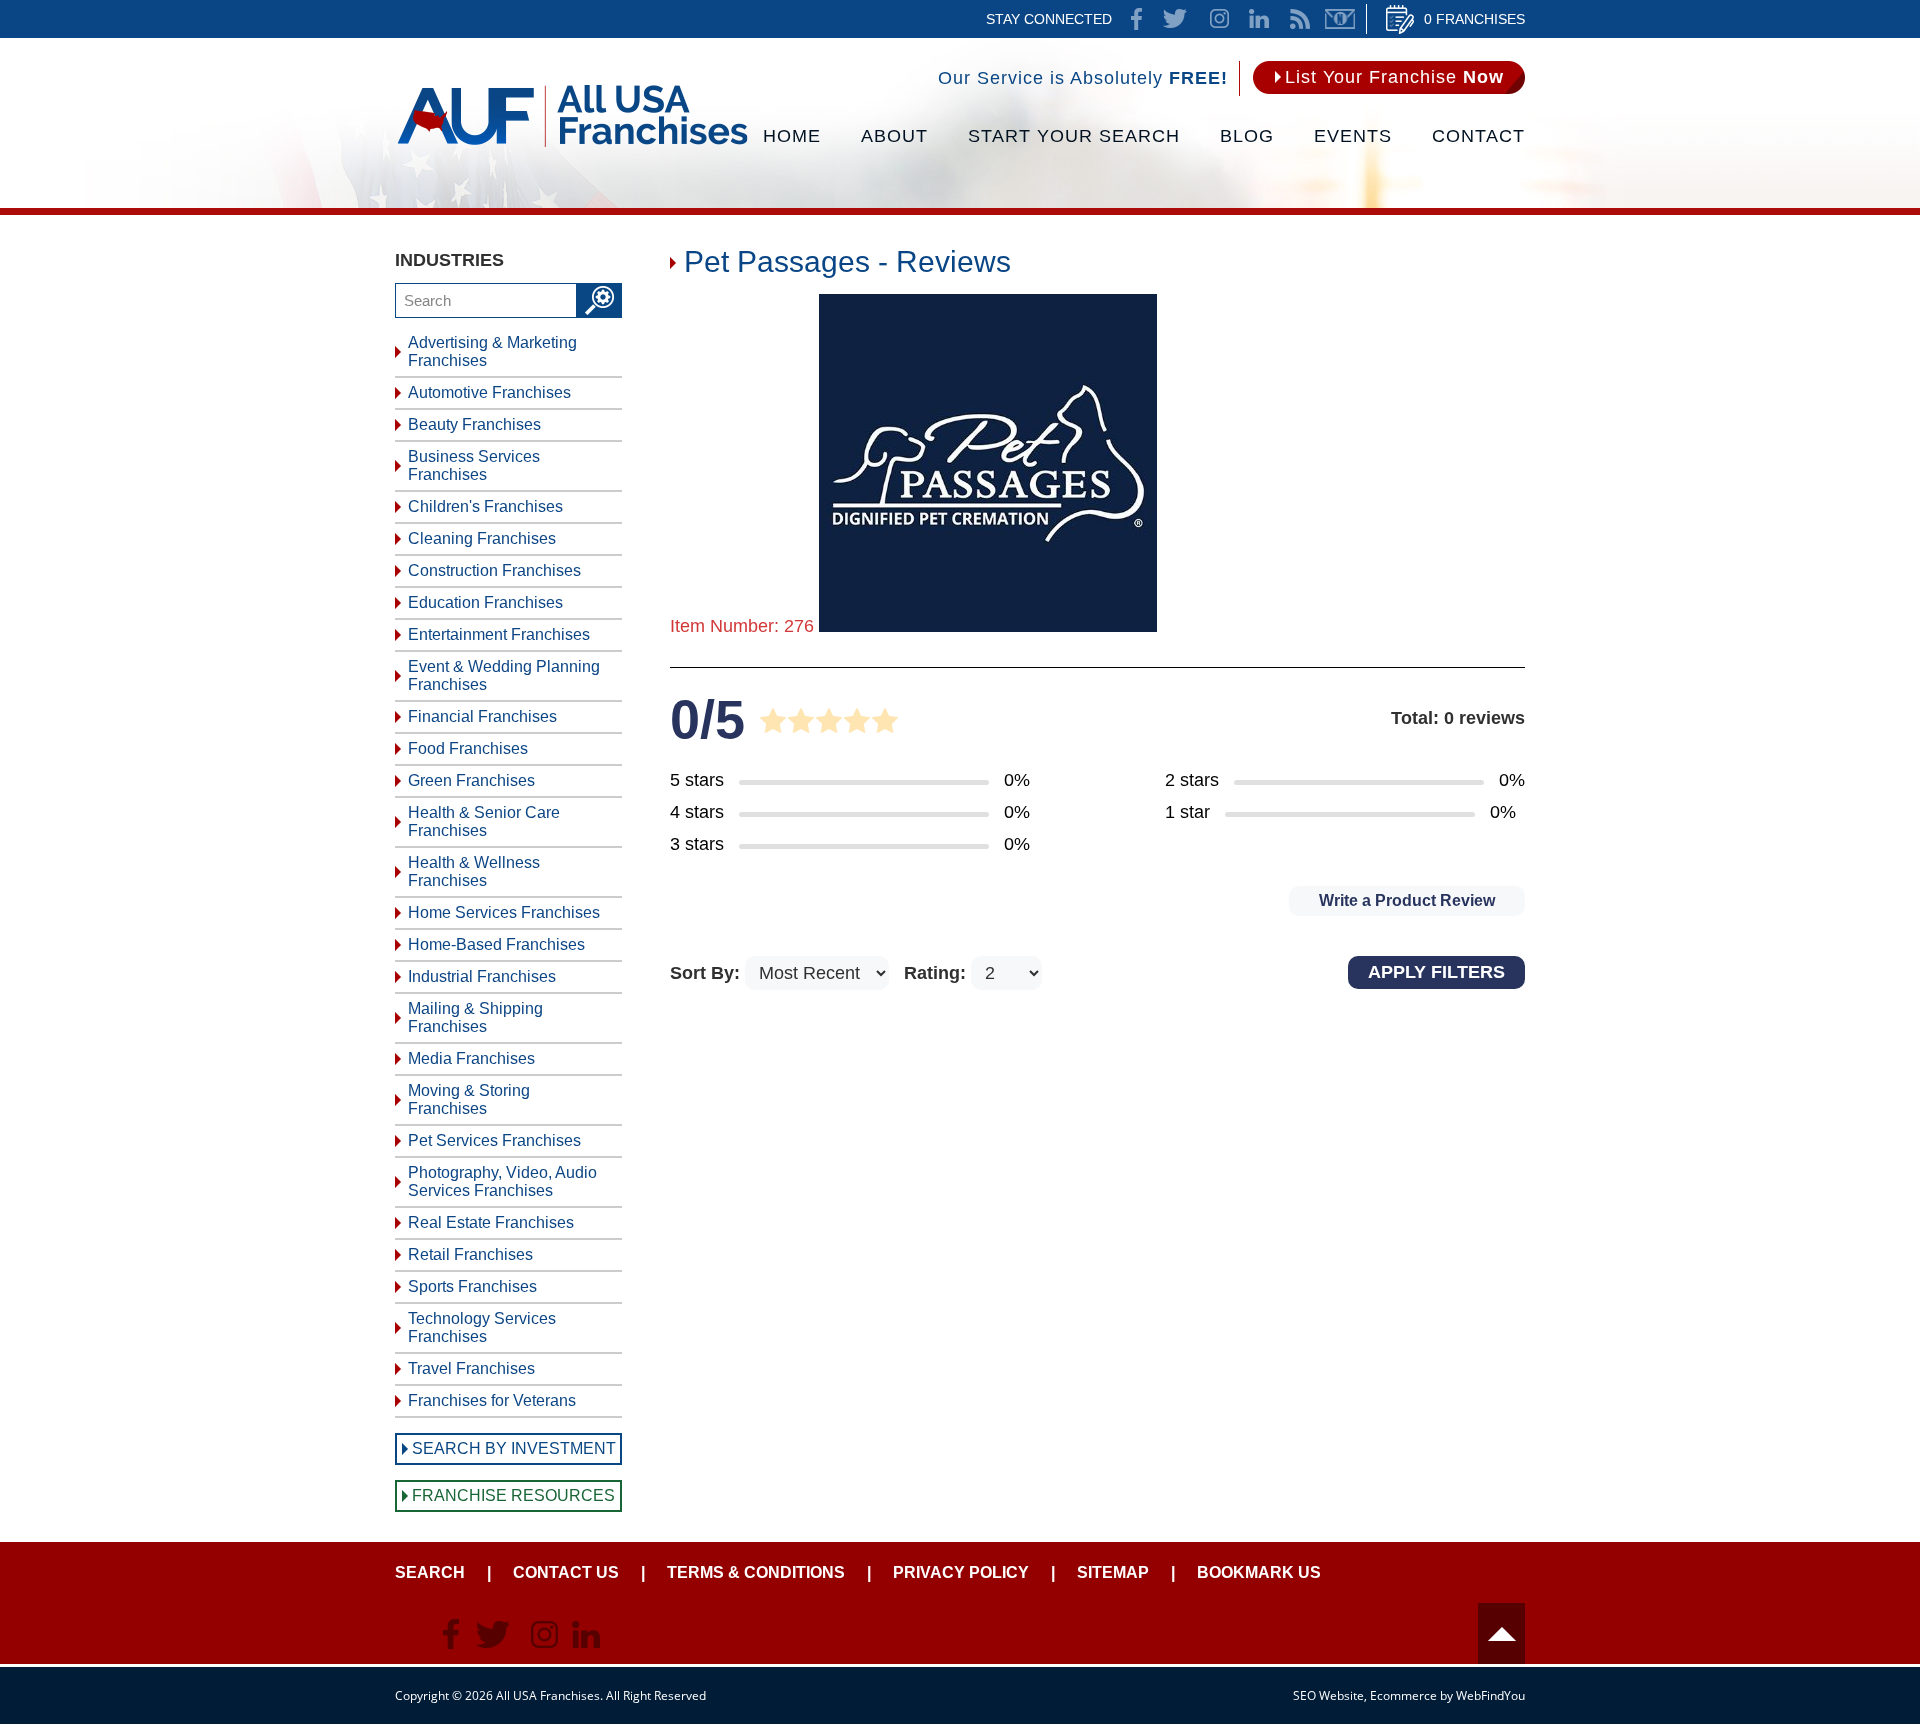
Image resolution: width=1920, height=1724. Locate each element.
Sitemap (1113, 1572)
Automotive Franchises (489, 392)
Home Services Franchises (504, 912)
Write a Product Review (1407, 900)
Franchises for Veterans (492, 1400)
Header (1501, 1633)
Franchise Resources (513, 1495)
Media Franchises (471, 1058)
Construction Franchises (494, 570)
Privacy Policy (961, 1572)
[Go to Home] (572, 145)
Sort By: (707, 973)
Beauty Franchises (474, 424)
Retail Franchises (470, 1254)
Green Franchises (471, 780)
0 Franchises (1474, 19)
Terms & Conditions (756, 1572)
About (894, 136)
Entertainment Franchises (499, 634)
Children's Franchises (485, 506)
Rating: (937, 973)
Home (792, 136)
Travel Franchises (471, 1368)
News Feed (1300, 19)
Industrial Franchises (482, 976)
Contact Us (566, 1572)
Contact (1478, 136)
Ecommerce (1403, 1695)
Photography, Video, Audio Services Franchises (502, 1181)
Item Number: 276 (742, 626)
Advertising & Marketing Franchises (492, 351)
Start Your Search (1074, 136)
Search (430, 1572)
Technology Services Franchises (482, 1327)
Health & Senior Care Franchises (484, 821)
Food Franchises (468, 748)
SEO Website (1328, 1695)
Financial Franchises (482, 716)
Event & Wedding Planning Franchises (504, 675)
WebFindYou (1490, 1695)
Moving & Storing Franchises (469, 1099)
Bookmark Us (1259, 1572)
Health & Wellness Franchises (474, 871)
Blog (1247, 136)
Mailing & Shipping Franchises (475, 1017)
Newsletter (1340, 19)
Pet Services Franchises (494, 1140)
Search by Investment (514, 1448)
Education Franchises (485, 602)
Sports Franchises (472, 1286)
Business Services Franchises (474, 465)
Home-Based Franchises (496, 944)
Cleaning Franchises (482, 538)
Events (1353, 136)
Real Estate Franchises (491, 1222)
